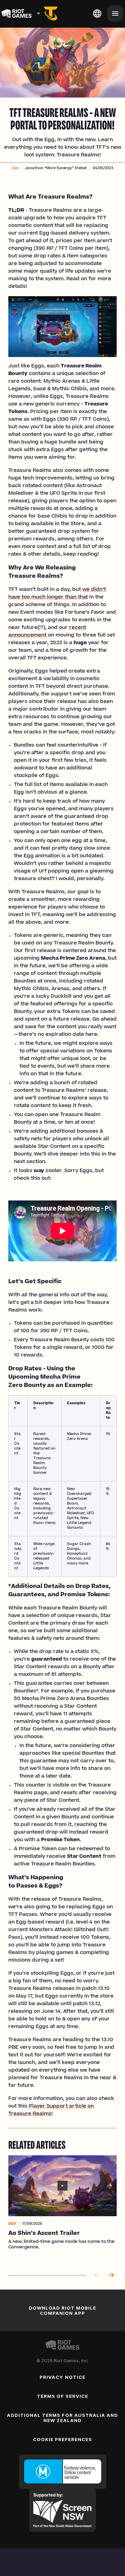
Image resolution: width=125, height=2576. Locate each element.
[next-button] (111, 2276)
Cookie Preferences (63, 2439)
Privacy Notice (62, 2377)
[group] (62, 2210)
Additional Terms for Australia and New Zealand (62, 2418)
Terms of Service (62, 2396)
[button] (15, 168)
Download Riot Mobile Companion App (63, 2310)
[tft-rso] (51, 13)
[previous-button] (97, 2276)
